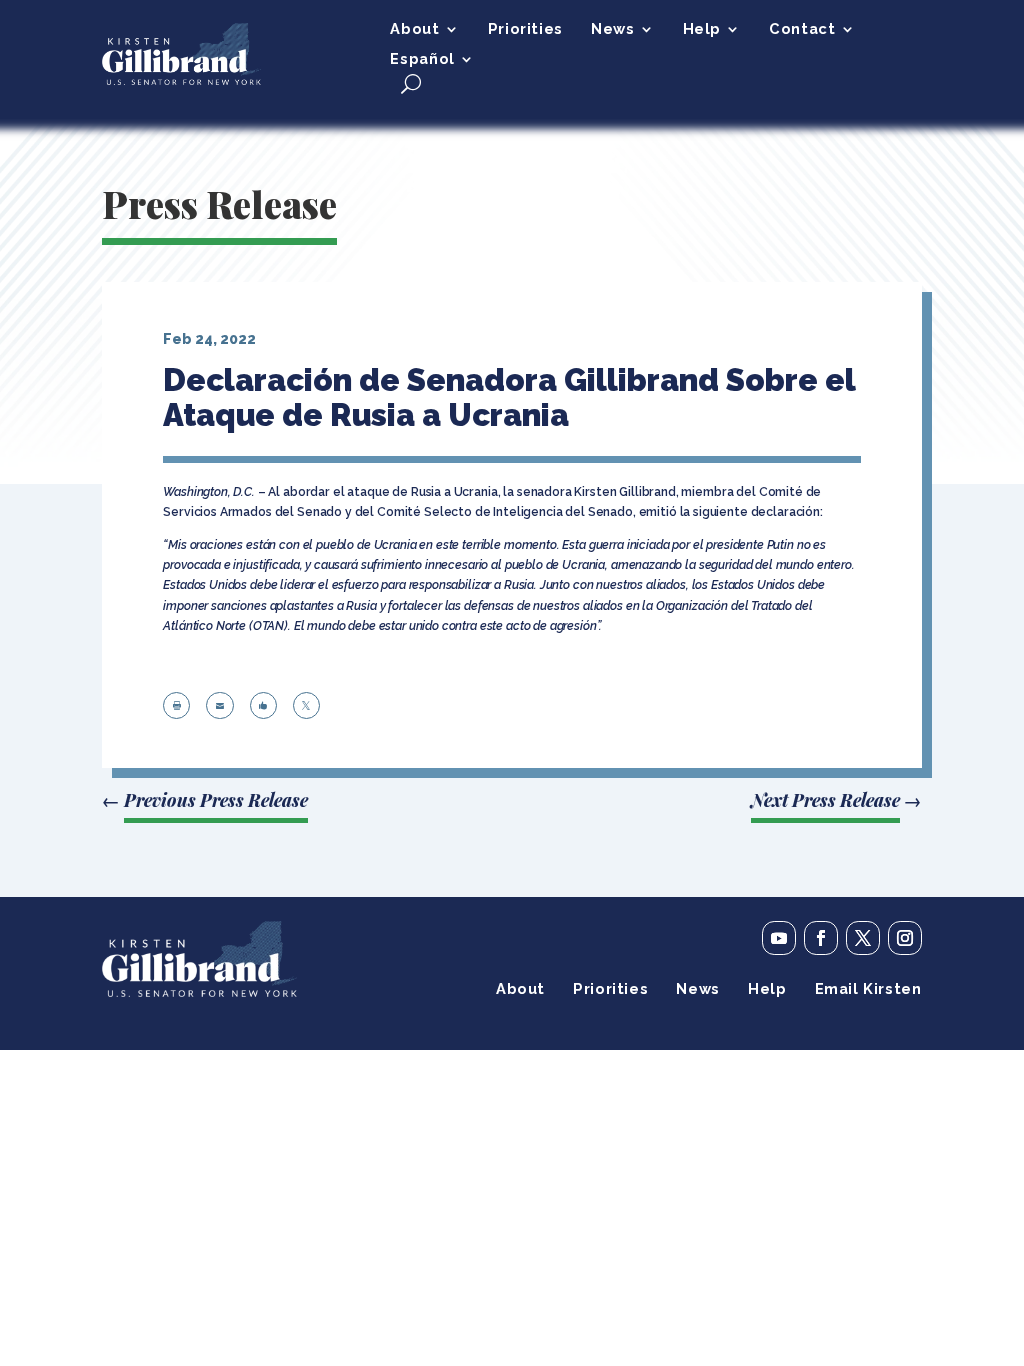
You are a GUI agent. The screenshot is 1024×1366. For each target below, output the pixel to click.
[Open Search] (411, 83)
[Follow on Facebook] (821, 938)
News (612, 29)
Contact (802, 29)
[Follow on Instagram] (905, 938)
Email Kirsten (868, 989)
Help (702, 29)
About (414, 29)
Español (422, 59)
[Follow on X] (863, 938)
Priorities (525, 29)
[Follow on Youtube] (779, 938)
